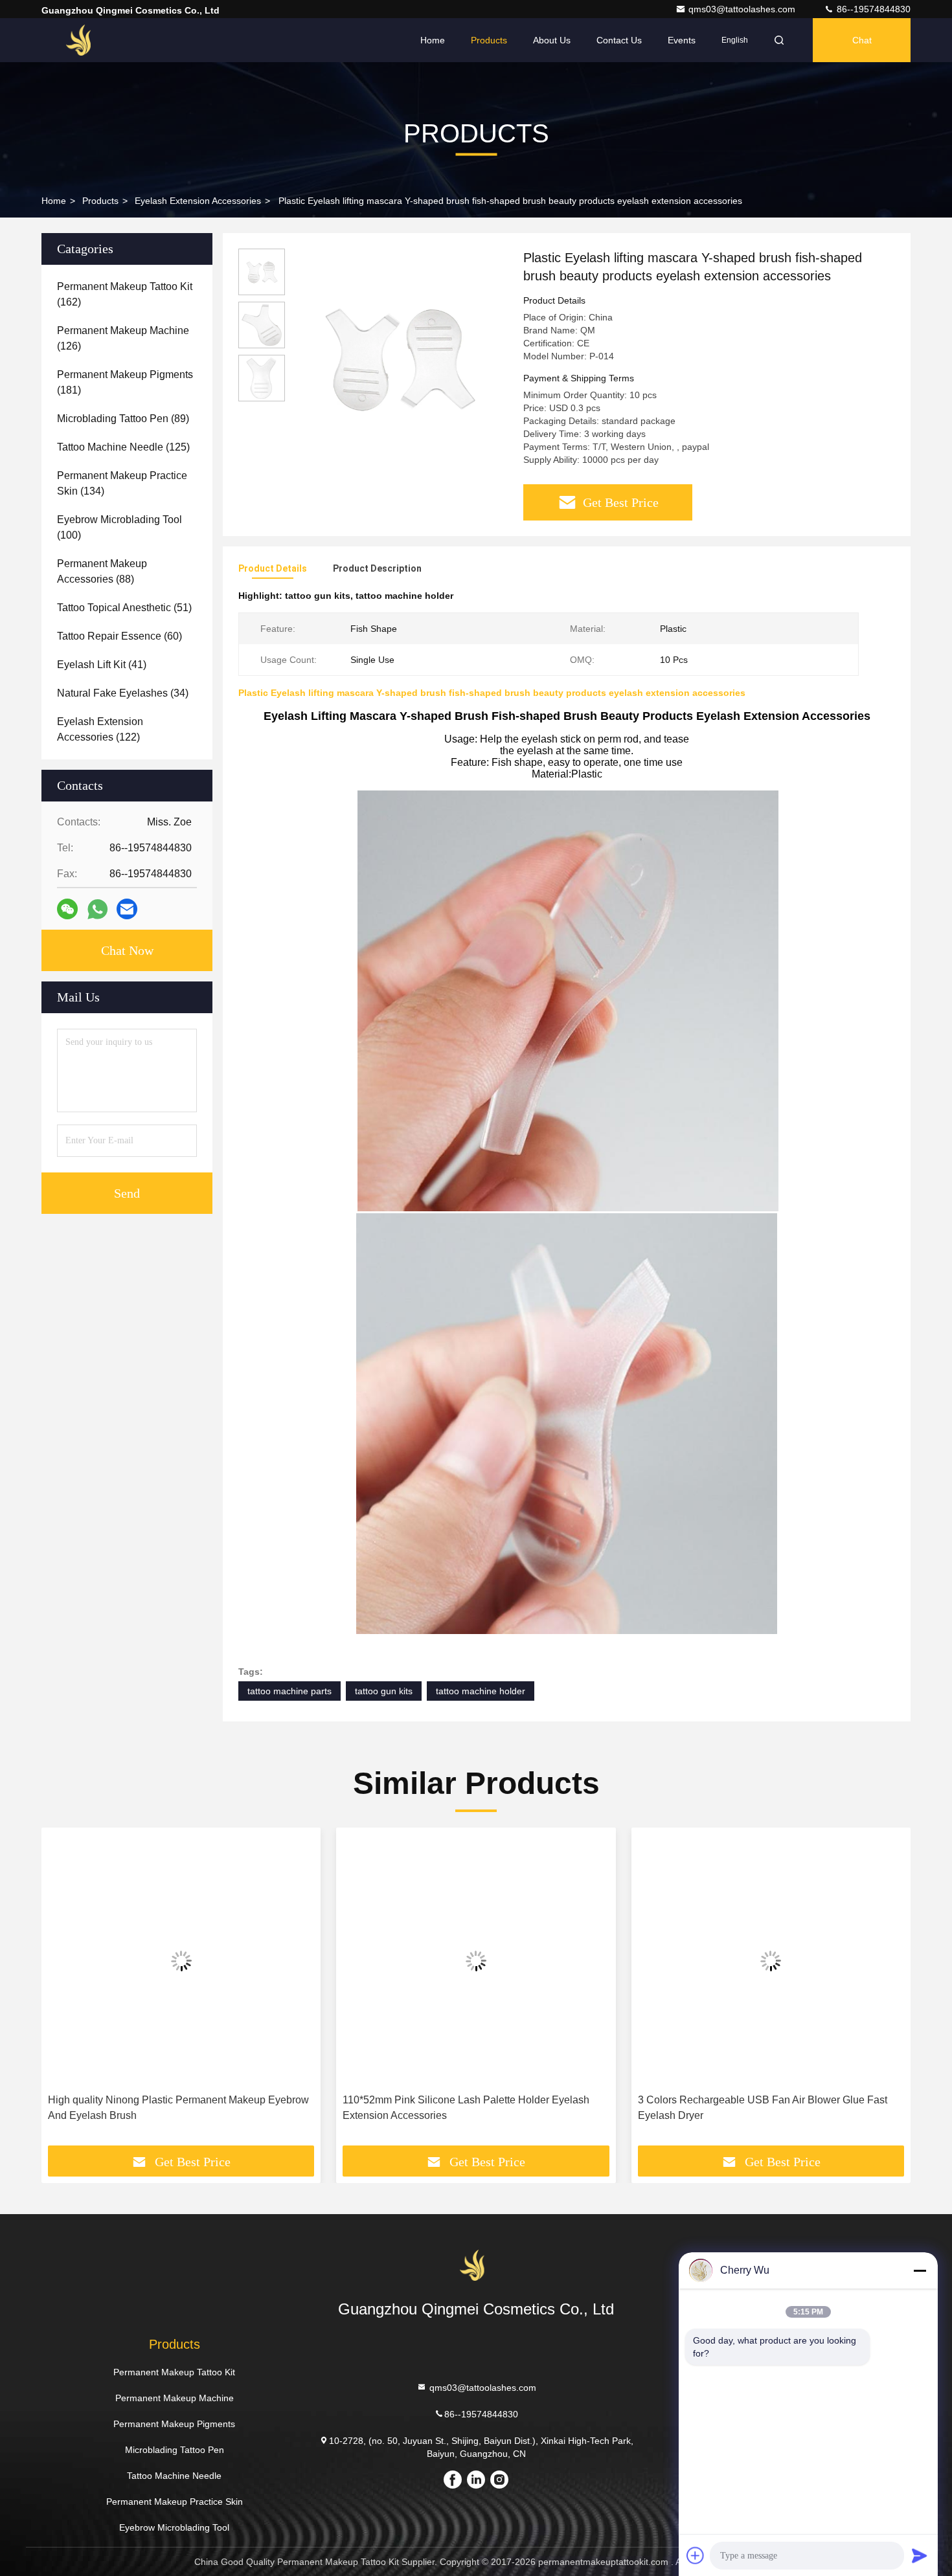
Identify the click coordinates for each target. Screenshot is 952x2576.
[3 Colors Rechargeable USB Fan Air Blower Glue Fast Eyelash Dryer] (771, 1961)
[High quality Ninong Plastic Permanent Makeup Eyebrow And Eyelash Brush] (181, 1961)
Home (433, 40)
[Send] (920, 2555)
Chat (862, 40)
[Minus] (920, 2270)
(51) (124, 608)
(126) (123, 338)
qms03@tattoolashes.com (743, 9)
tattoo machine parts (289, 1691)
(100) (119, 527)
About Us (552, 40)
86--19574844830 (872, 9)
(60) (119, 636)
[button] (65, 1991)
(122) (100, 729)
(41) (102, 665)
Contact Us (619, 40)
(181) (125, 382)
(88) (102, 571)
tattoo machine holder (481, 1691)
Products (489, 40)
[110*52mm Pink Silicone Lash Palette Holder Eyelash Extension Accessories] (476, 1961)
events (682, 40)
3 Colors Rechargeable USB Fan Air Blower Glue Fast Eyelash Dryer (763, 2108)
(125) (123, 447)
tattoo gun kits (384, 1691)
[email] (127, 909)
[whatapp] (97, 909)
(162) (125, 294)
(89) (123, 419)
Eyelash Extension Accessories (198, 201)
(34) (123, 693)
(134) (122, 483)
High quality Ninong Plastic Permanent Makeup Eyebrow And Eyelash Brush (178, 2108)
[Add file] (696, 2555)
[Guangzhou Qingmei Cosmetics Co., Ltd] (82, 40)
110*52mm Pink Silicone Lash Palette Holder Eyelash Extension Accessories (466, 2108)
